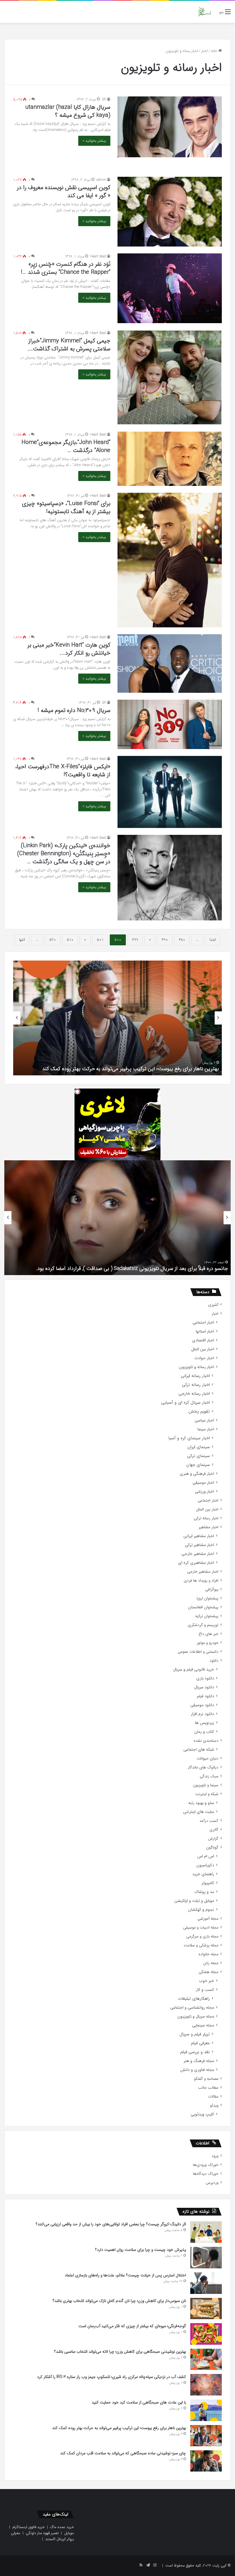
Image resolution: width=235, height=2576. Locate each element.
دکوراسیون (205, 1865)
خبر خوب (206, 1981)
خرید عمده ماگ (62, 2527)
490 (165, 940)
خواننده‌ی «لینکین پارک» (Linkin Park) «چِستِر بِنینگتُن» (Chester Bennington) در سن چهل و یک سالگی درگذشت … (64, 854)
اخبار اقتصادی (203, 1340)
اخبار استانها (205, 1331)
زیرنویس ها (204, 1723)
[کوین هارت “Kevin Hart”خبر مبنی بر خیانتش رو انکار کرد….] (170, 664)
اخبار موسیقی (203, 1483)
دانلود (214, 1661)
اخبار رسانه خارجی (194, 1394)
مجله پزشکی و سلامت (201, 1945)
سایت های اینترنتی (199, 1812)
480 (182, 940)
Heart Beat (98, 256)
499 (135, 940)
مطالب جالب (208, 2088)
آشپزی (213, 1305)
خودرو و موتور (207, 1643)
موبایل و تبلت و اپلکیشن (194, 1901)
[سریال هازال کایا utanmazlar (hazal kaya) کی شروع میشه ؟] (170, 127)
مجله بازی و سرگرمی (202, 1936)
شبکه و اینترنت (207, 1794)
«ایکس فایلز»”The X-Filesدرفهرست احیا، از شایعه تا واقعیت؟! (63, 771)
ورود (215, 2156)
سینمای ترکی (198, 1456)
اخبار (204, 51)
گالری (214, 1830)
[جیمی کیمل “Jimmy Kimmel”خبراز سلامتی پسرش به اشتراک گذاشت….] (170, 377)
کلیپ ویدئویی (202, 2114)
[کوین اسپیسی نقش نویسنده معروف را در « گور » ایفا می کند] (170, 212)
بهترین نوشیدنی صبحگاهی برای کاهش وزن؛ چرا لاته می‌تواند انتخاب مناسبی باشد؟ (120, 2352)
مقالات (213, 2097)
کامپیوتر (208, 1883)
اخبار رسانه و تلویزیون (196, 1367)
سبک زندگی (209, 1776)
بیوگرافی (212, 1589)
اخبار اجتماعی (203, 1323)
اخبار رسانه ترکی (196, 1385)
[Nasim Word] (204, 12)
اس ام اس (206, 1856)
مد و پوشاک (204, 1892)
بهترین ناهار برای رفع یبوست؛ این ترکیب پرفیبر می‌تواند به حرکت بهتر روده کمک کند (131, 1069)
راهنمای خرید (203, 1874)
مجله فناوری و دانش (197, 2070)
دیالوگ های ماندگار (203, 1767)
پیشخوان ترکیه (207, 1616)
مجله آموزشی (208, 1919)
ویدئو (214, 2105)
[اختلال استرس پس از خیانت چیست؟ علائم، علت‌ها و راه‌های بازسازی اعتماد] (206, 2283)
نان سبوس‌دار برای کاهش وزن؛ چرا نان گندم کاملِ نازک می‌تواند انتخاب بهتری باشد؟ (119, 2301)
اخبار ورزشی (204, 1492)
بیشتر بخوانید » (94, 141)
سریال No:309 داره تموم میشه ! (74, 710)
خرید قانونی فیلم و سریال (194, 1670)
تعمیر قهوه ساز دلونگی (42, 2533)
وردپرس (212, 2183)
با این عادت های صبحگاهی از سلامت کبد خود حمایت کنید (139, 2402)
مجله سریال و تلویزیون (196, 2017)
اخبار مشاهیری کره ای (196, 1563)
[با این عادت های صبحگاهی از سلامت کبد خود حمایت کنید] (206, 2410)
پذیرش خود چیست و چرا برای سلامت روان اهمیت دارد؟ (141, 2250)
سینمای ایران (199, 1447)
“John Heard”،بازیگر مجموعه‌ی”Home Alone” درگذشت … (66, 446)
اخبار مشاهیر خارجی (198, 1554)
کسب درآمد (209, 1821)
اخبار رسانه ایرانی (195, 1376)
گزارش (213, 1839)
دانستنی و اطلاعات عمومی (198, 1652)
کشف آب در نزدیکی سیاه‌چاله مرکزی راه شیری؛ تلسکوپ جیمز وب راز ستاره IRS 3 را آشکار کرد (111, 2377)
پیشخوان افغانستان (203, 1607)
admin (101, 180)
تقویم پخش (199, 1412)
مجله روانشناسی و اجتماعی (192, 2008)
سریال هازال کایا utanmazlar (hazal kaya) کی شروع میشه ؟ (68, 111)
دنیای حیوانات (207, 1759)
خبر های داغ (208, 1634)
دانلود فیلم (205, 1696)
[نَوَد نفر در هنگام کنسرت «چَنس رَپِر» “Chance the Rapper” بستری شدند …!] (170, 288)
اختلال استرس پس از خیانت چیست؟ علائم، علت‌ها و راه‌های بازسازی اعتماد (125, 2275)
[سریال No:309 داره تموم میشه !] (170, 724)
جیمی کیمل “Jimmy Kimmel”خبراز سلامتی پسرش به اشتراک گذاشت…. (69, 345)
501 (100, 940)
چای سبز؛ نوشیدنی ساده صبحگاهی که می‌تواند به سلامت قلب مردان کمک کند (123, 2453)
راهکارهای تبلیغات (194, 1999)
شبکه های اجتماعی (199, 1750)
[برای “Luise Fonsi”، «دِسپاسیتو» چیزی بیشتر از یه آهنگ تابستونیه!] (170, 560)
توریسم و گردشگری (203, 1625)
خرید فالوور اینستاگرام (29, 2527)
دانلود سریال (204, 1687)
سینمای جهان (198, 1465)
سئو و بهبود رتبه (201, 1803)
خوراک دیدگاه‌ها (206, 2174)
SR (104, 99)
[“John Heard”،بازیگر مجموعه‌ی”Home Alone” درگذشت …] (170, 459)
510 (70, 940)
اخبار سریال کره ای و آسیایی (185, 1403)
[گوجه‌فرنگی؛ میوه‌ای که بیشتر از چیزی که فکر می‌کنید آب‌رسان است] (206, 2334)
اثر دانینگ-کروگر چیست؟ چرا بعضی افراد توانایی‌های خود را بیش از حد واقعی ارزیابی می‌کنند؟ (111, 2224)
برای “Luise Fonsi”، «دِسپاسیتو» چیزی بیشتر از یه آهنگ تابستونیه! (66, 508)
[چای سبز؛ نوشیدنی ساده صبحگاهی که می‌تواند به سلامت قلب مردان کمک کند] (206, 2461)
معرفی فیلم (200, 2043)
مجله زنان (211, 1963)
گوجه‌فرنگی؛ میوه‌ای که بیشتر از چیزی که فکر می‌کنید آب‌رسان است (132, 2326)
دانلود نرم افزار (202, 1714)
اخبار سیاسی (204, 1420)
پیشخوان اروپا (207, 1598)
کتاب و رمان (204, 1732)
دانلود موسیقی (202, 1705)
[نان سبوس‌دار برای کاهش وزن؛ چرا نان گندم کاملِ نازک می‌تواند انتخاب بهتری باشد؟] (206, 2309)
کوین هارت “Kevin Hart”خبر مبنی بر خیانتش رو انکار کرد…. (69, 649)
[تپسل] (77, 1091)
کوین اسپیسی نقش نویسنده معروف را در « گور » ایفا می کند (64, 192)
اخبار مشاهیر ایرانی (199, 1536)
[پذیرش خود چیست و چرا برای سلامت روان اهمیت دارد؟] (206, 2258)
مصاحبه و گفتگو (206, 2079)
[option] (117, 1018)
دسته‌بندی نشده (206, 1741)
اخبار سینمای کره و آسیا (189, 1438)
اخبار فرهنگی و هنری (197, 1474)
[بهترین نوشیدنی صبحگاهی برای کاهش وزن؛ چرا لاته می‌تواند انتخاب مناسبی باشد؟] (206, 2359)
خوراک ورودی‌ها (206, 2165)
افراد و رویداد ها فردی (201, 1581)
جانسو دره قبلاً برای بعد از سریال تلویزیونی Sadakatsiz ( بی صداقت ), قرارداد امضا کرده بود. (132, 1268)
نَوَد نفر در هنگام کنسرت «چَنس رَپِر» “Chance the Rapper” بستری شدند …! (66, 268)
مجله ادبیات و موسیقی (201, 1928)
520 (53, 940)
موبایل (69, 2533)
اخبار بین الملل (203, 1349)
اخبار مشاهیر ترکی (199, 1545)
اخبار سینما (206, 1429)
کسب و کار (205, 1990)
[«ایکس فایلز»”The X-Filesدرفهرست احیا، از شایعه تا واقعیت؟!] (170, 792)
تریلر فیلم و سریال (195, 2034)
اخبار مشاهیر (208, 1527)
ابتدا (213, 940)
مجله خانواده (208, 1954)
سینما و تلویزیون (206, 1785)
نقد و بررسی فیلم (195, 2052)
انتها (22, 940)
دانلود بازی (205, 1678)
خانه (215, 51)
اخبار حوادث (204, 1358)
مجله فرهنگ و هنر (199, 2061)
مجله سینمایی (203, 2025)
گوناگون (212, 1847)
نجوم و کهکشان (201, 1910)
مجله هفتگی (208, 1972)
